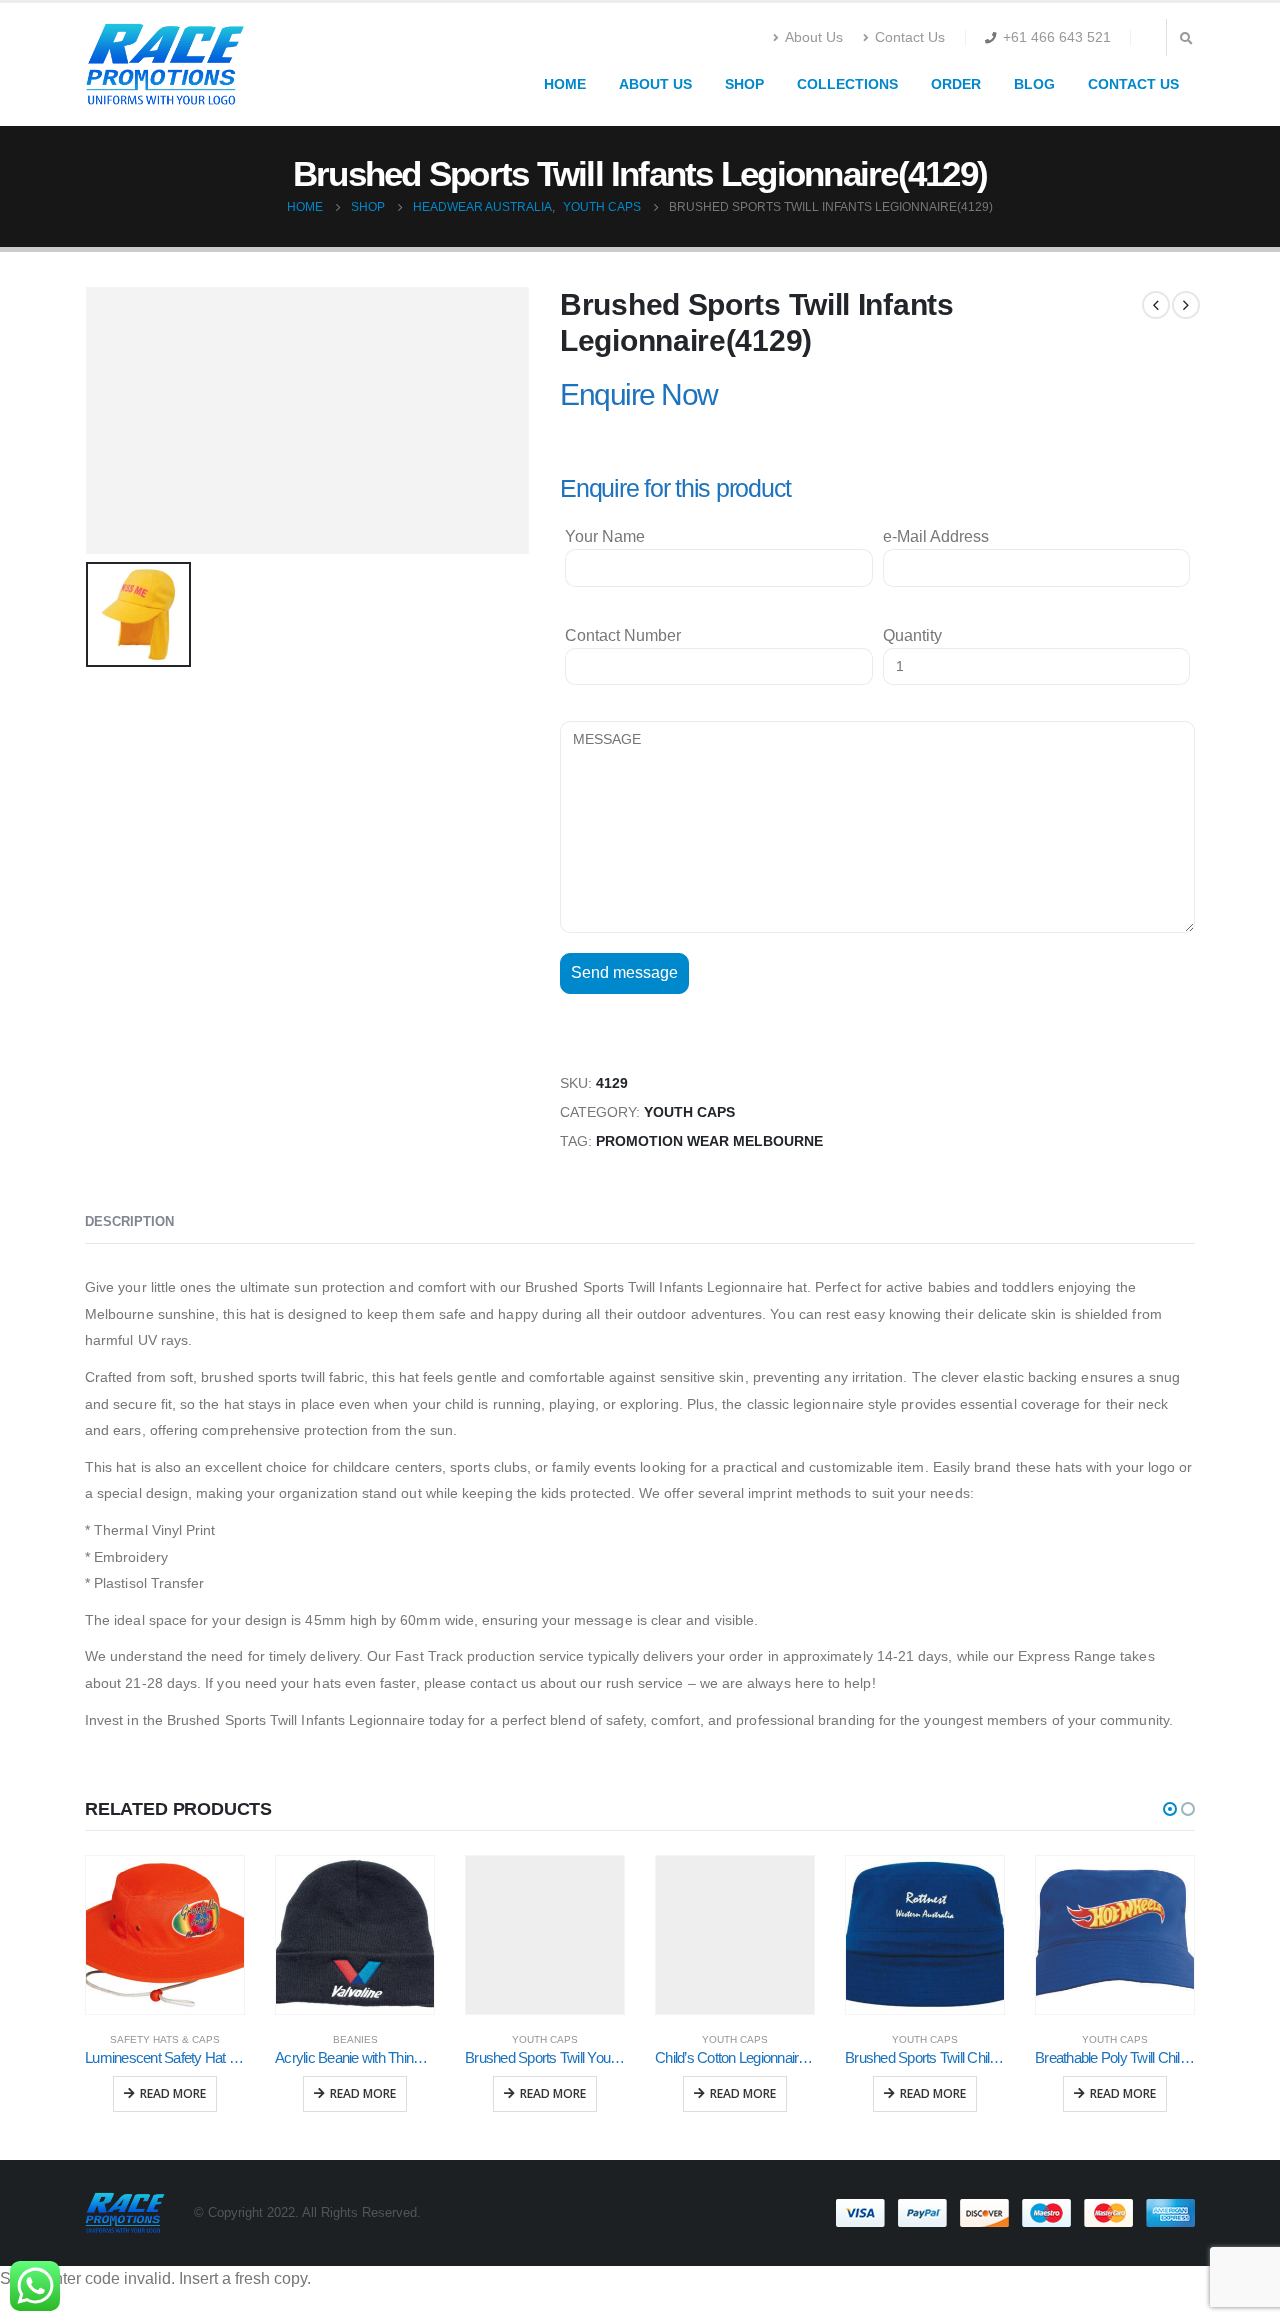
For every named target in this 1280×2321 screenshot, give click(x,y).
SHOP (744, 84)
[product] (165, 1935)
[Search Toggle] (1186, 38)
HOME (565, 84)
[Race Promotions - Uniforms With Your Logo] (165, 64)
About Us (814, 37)
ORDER (956, 84)
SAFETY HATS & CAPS (165, 2039)
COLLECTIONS (847, 84)
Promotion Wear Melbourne (709, 1141)
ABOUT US (655, 84)
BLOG (1034, 84)
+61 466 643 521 (1057, 37)
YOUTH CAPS (689, 1112)
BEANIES (355, 2039)
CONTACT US (1133, 84)
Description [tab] (129, 1221)
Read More (173, 2093)
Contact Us (910, 37)
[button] (1170, 1809)
